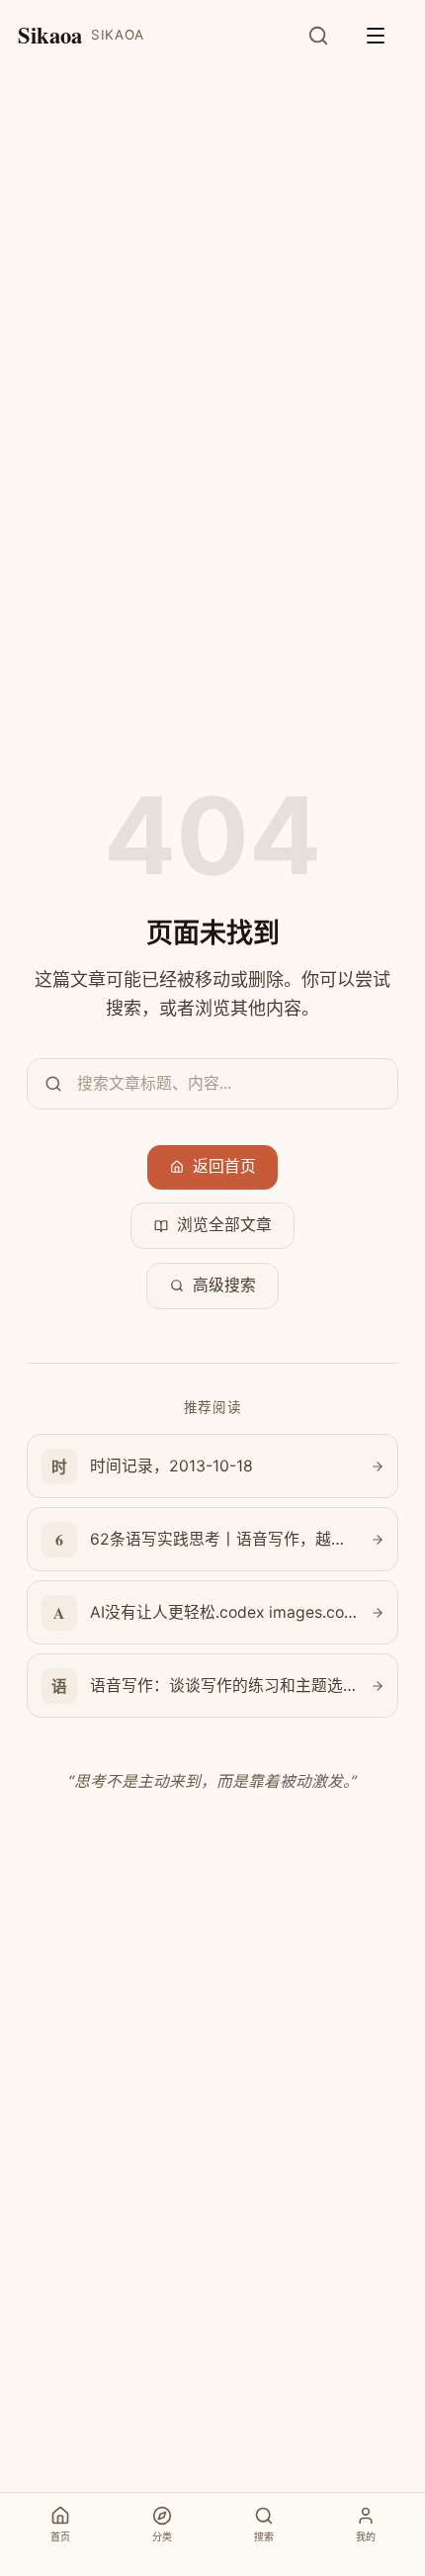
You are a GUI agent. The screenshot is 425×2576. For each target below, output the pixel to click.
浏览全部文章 (224, 1225)
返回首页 (224, 1166)
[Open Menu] (385, 36)
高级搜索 (224, 1285)
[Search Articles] (329, 36)
